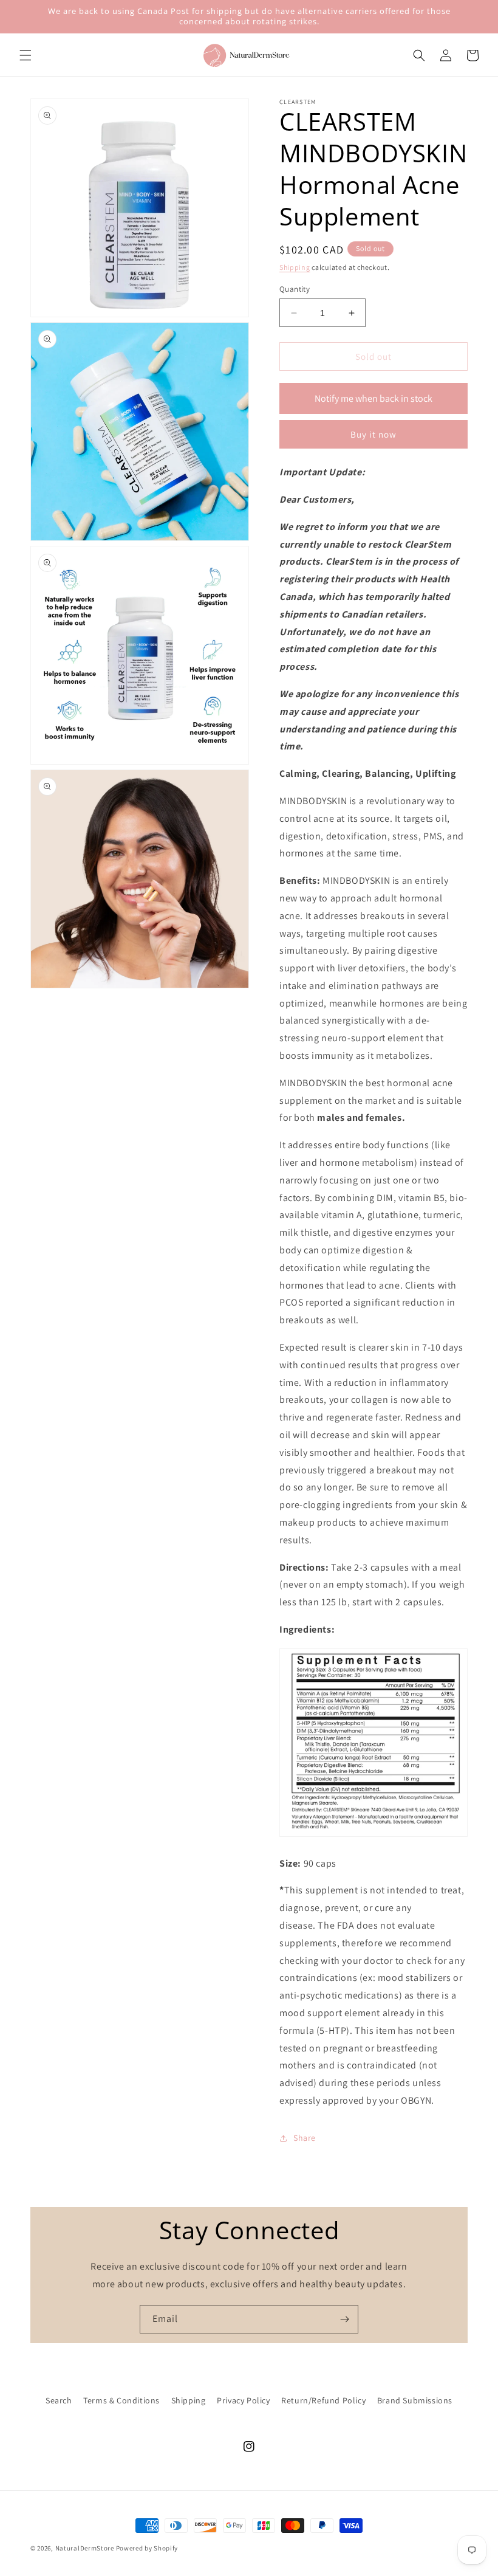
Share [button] (305, 2138)
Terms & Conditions (121, 2400)
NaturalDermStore (85, 2548)
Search (59, 2400)
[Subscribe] (344, 2319)
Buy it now (373, 434)
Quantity (295, 289)
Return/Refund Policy (323, 2400)
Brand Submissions (415, 2400)
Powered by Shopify (147, 2548)
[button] (26, 55)
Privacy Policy (243, 2400)
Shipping (295, 267)
